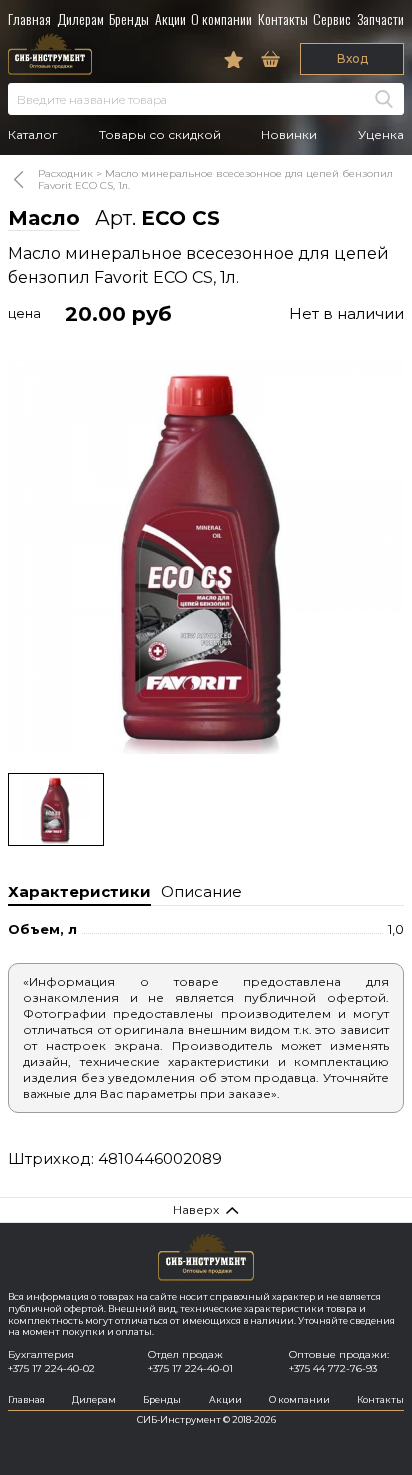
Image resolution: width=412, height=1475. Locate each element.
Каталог (33, 135)
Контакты (283, 18)
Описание (201, 891)
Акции (170, 18)
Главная (29, 18)
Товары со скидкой (160, 135)
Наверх (196, 1209)
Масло (44, 218)
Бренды (129, 18)
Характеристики (79, 891)
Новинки (289, 135)
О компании (221, 18)
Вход (352, 58)
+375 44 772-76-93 (333, 1368)
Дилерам (80, 18)
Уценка (381, 135)
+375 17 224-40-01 (190, 1368)
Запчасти (380, 18)
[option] (206, 556)
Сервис (332, 18)
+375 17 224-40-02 (51, 1368)
